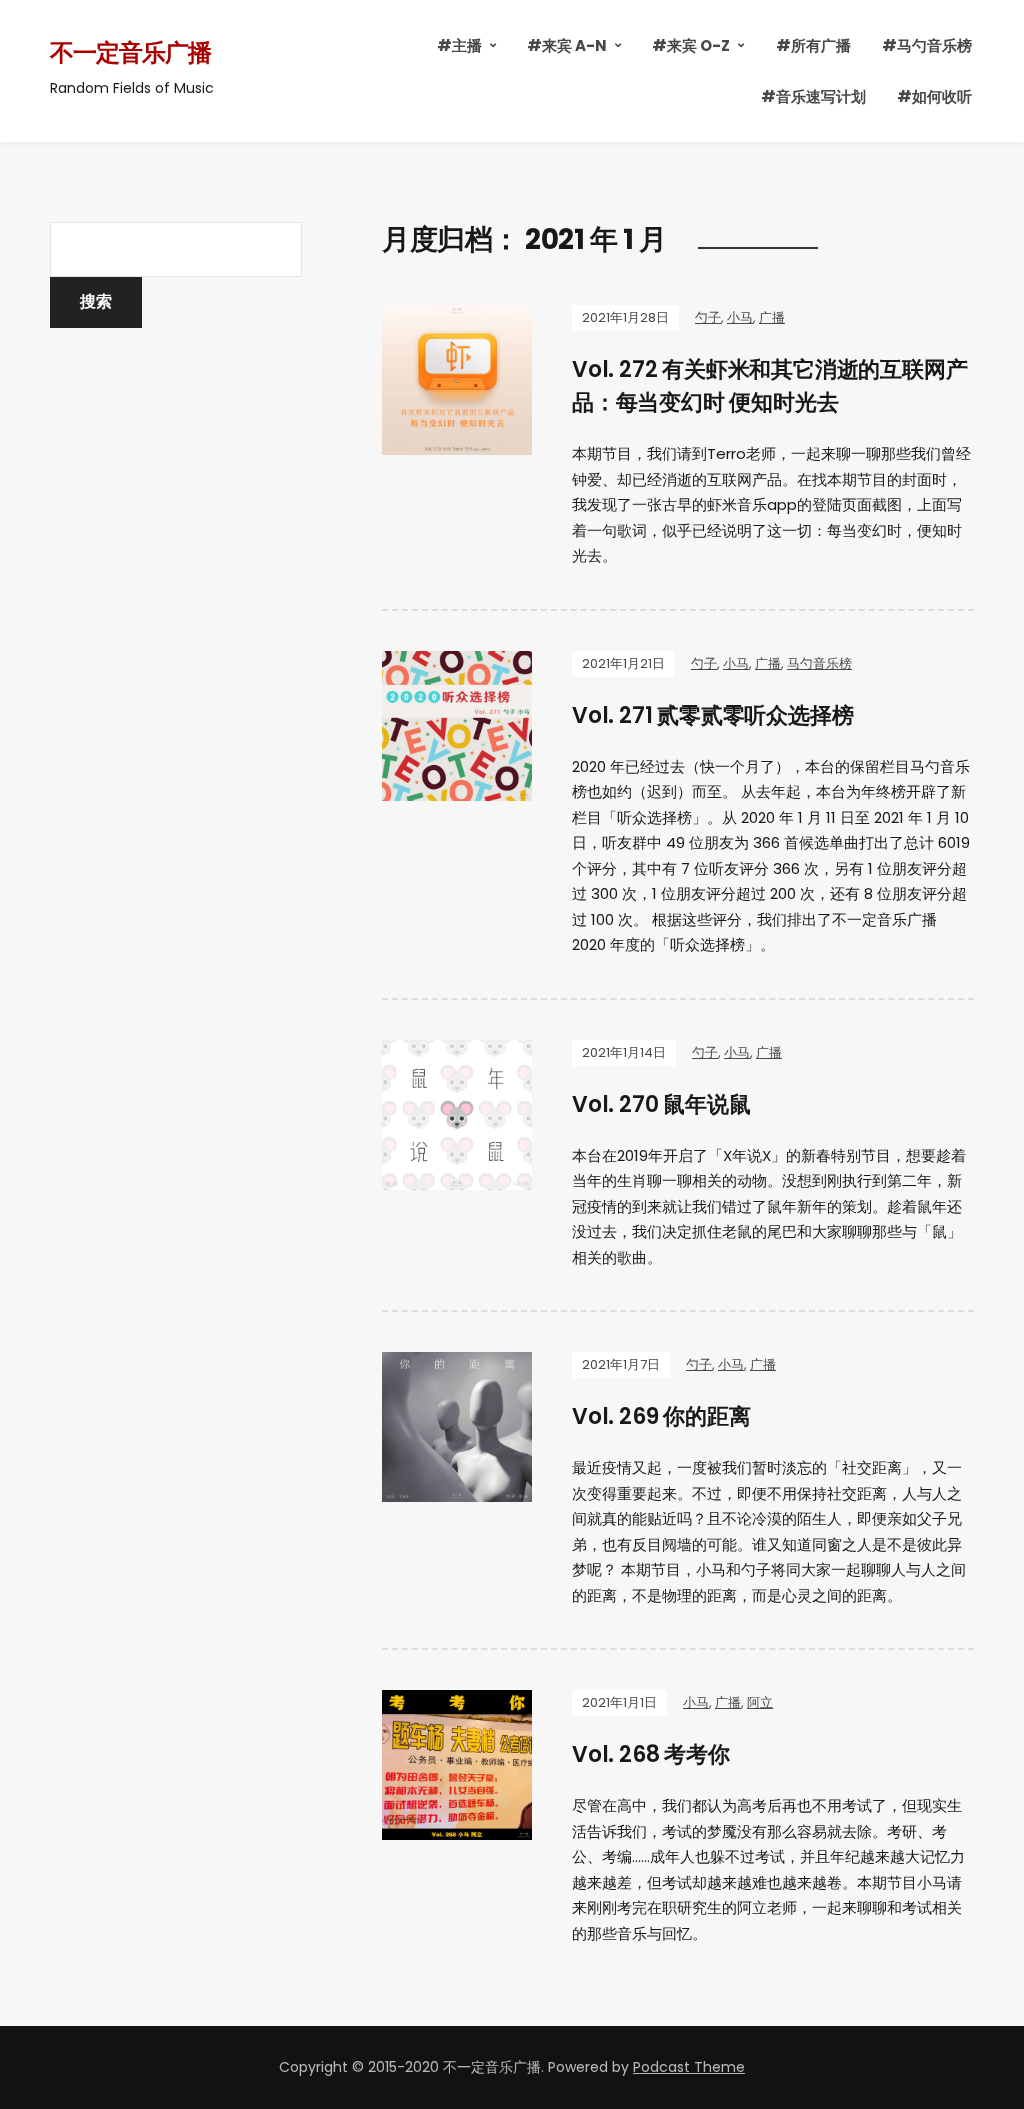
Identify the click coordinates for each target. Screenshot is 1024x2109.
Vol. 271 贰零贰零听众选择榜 (712, 715)
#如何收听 (934, 96)
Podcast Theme (689, 2067)
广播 (772, 317)
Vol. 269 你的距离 (661, 1416)
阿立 (760, 1702)
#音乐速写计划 (813, 96)
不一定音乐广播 (130, 52)
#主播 (459, 45)
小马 (740, 317)
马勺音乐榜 (819, 663)
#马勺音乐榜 (927, 45)
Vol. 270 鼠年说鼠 (661, 1104)
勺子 (708, 317)
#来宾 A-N (567, 45)
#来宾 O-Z (691, 45)
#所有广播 (813, 45)
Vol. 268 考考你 (651, 1754)
